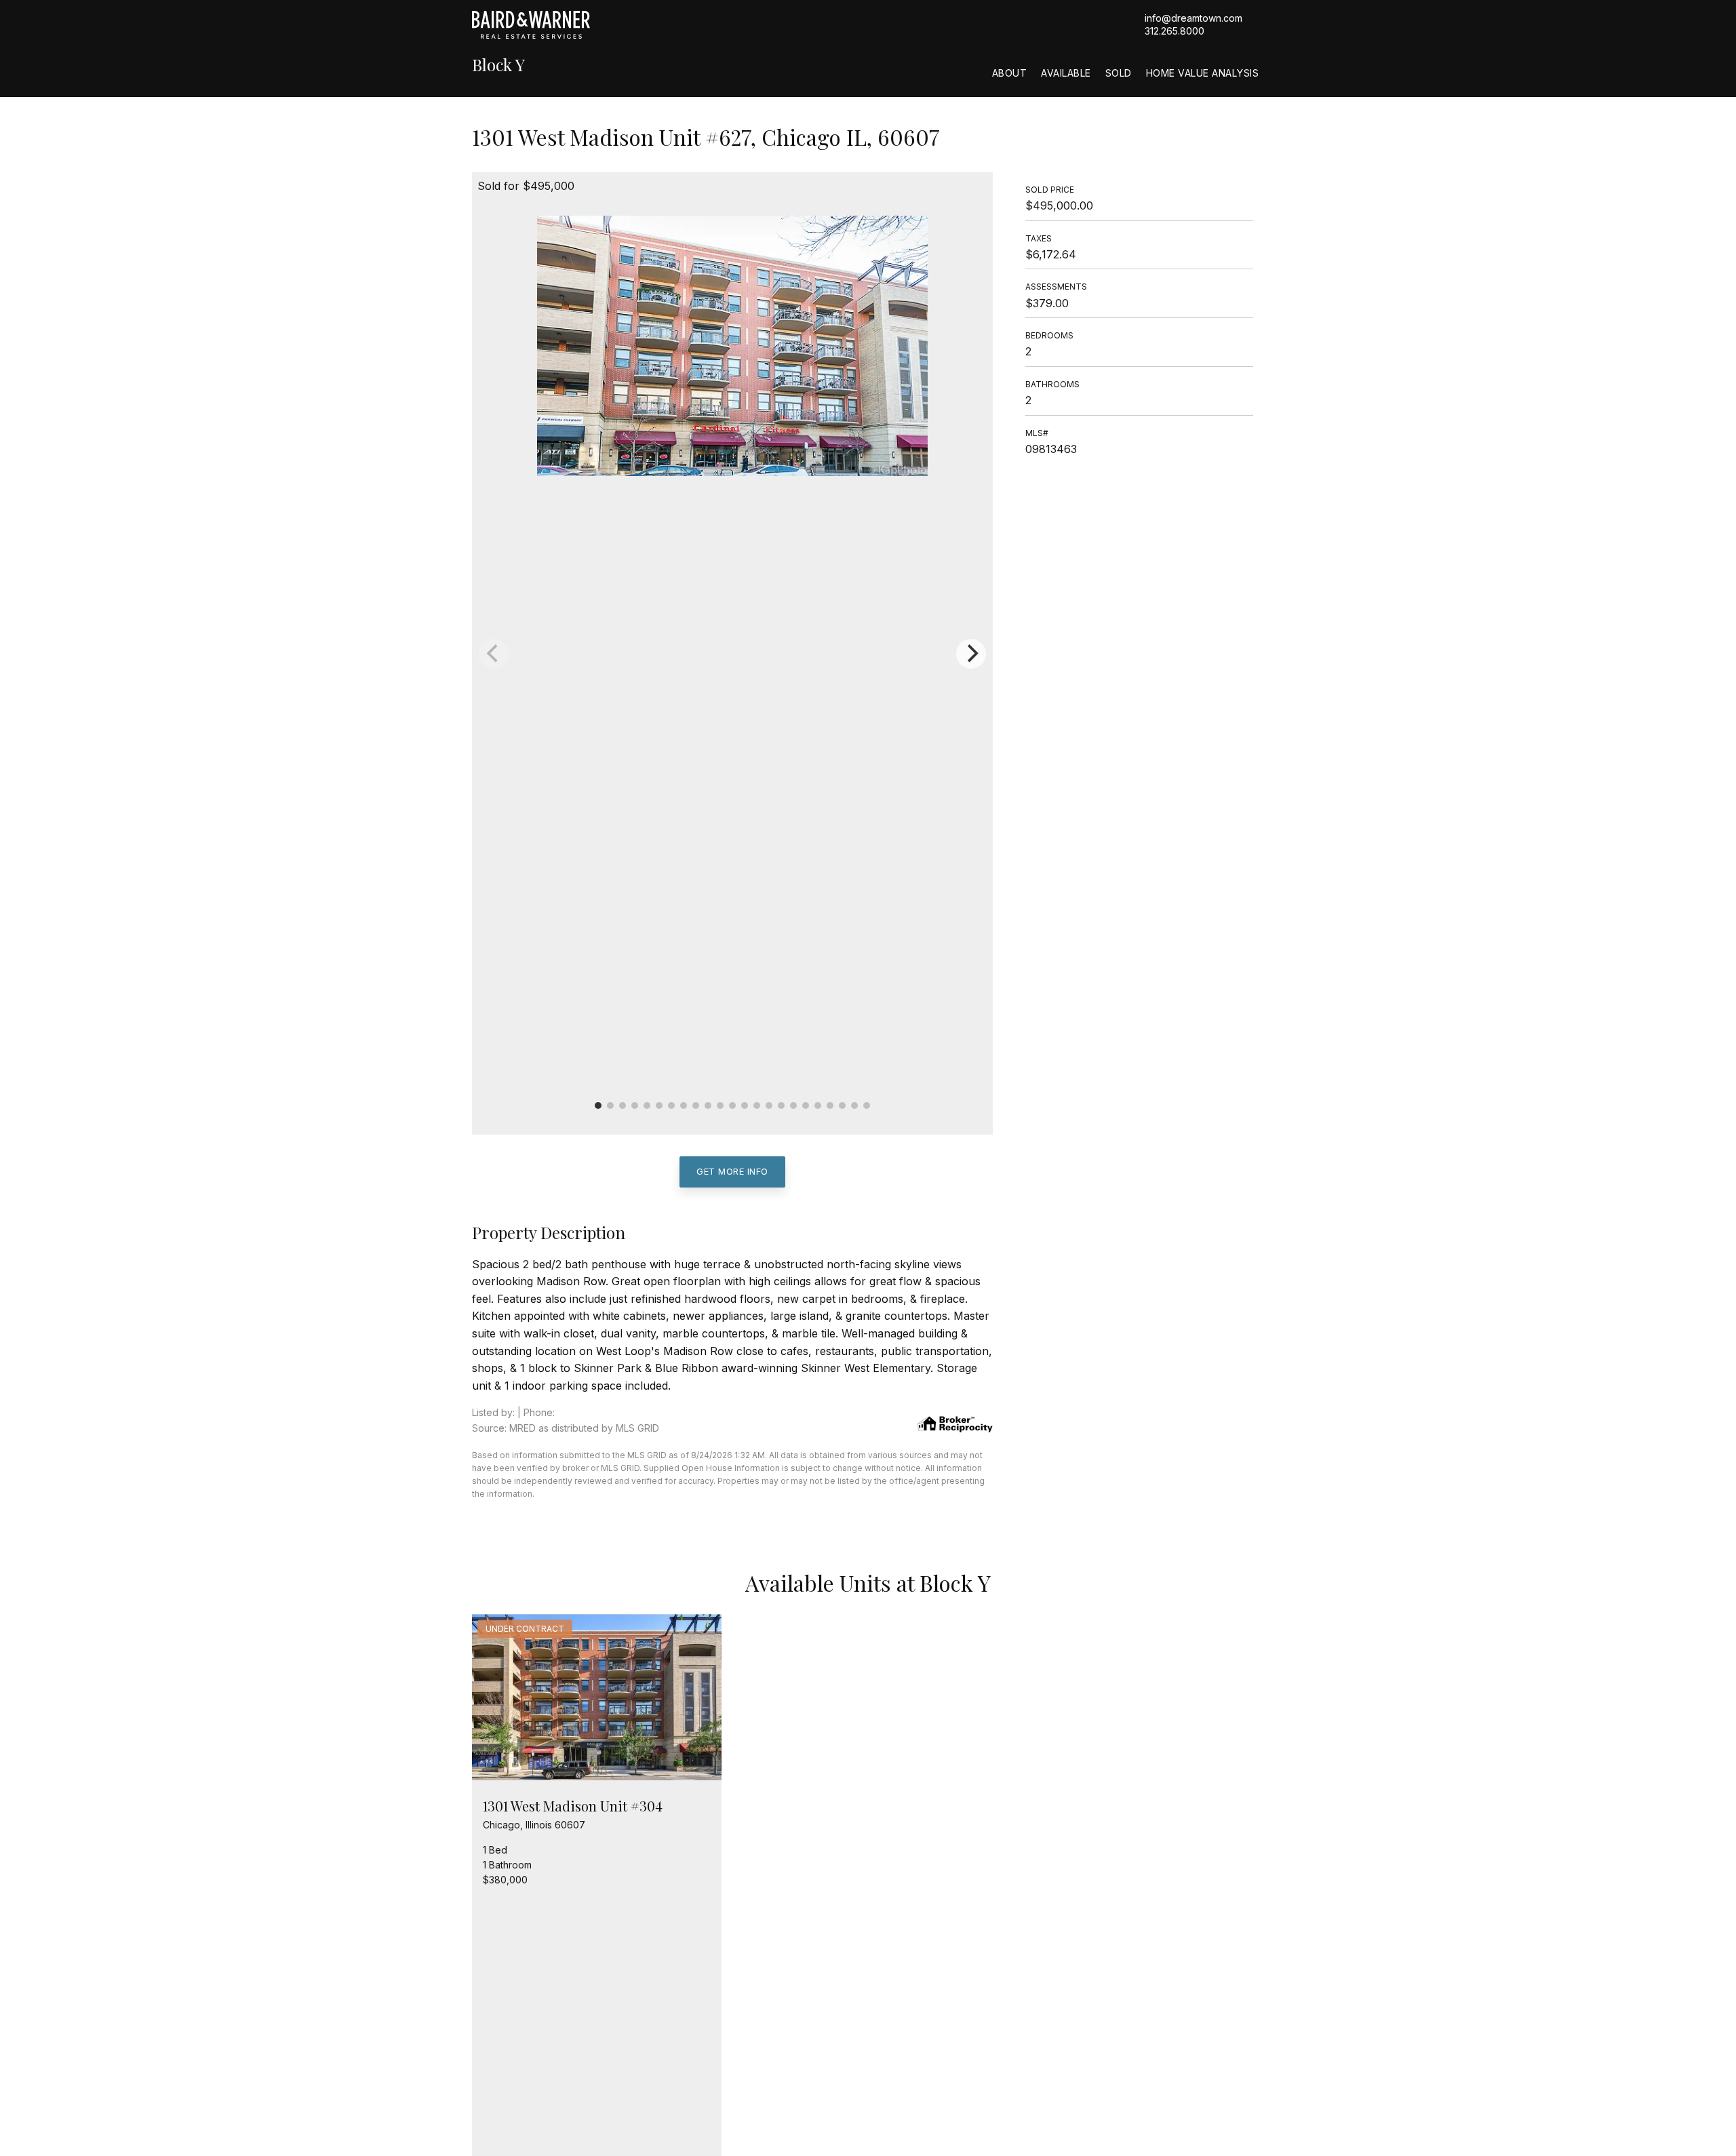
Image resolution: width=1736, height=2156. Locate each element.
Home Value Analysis (1203, 73)
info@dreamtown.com (1193, 18)
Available (1066, 73)
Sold (1119, 73)
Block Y (498, 65)
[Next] (971, 654)
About (1010, 73)
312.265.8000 (1175, 31)
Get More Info (732, 1171)
